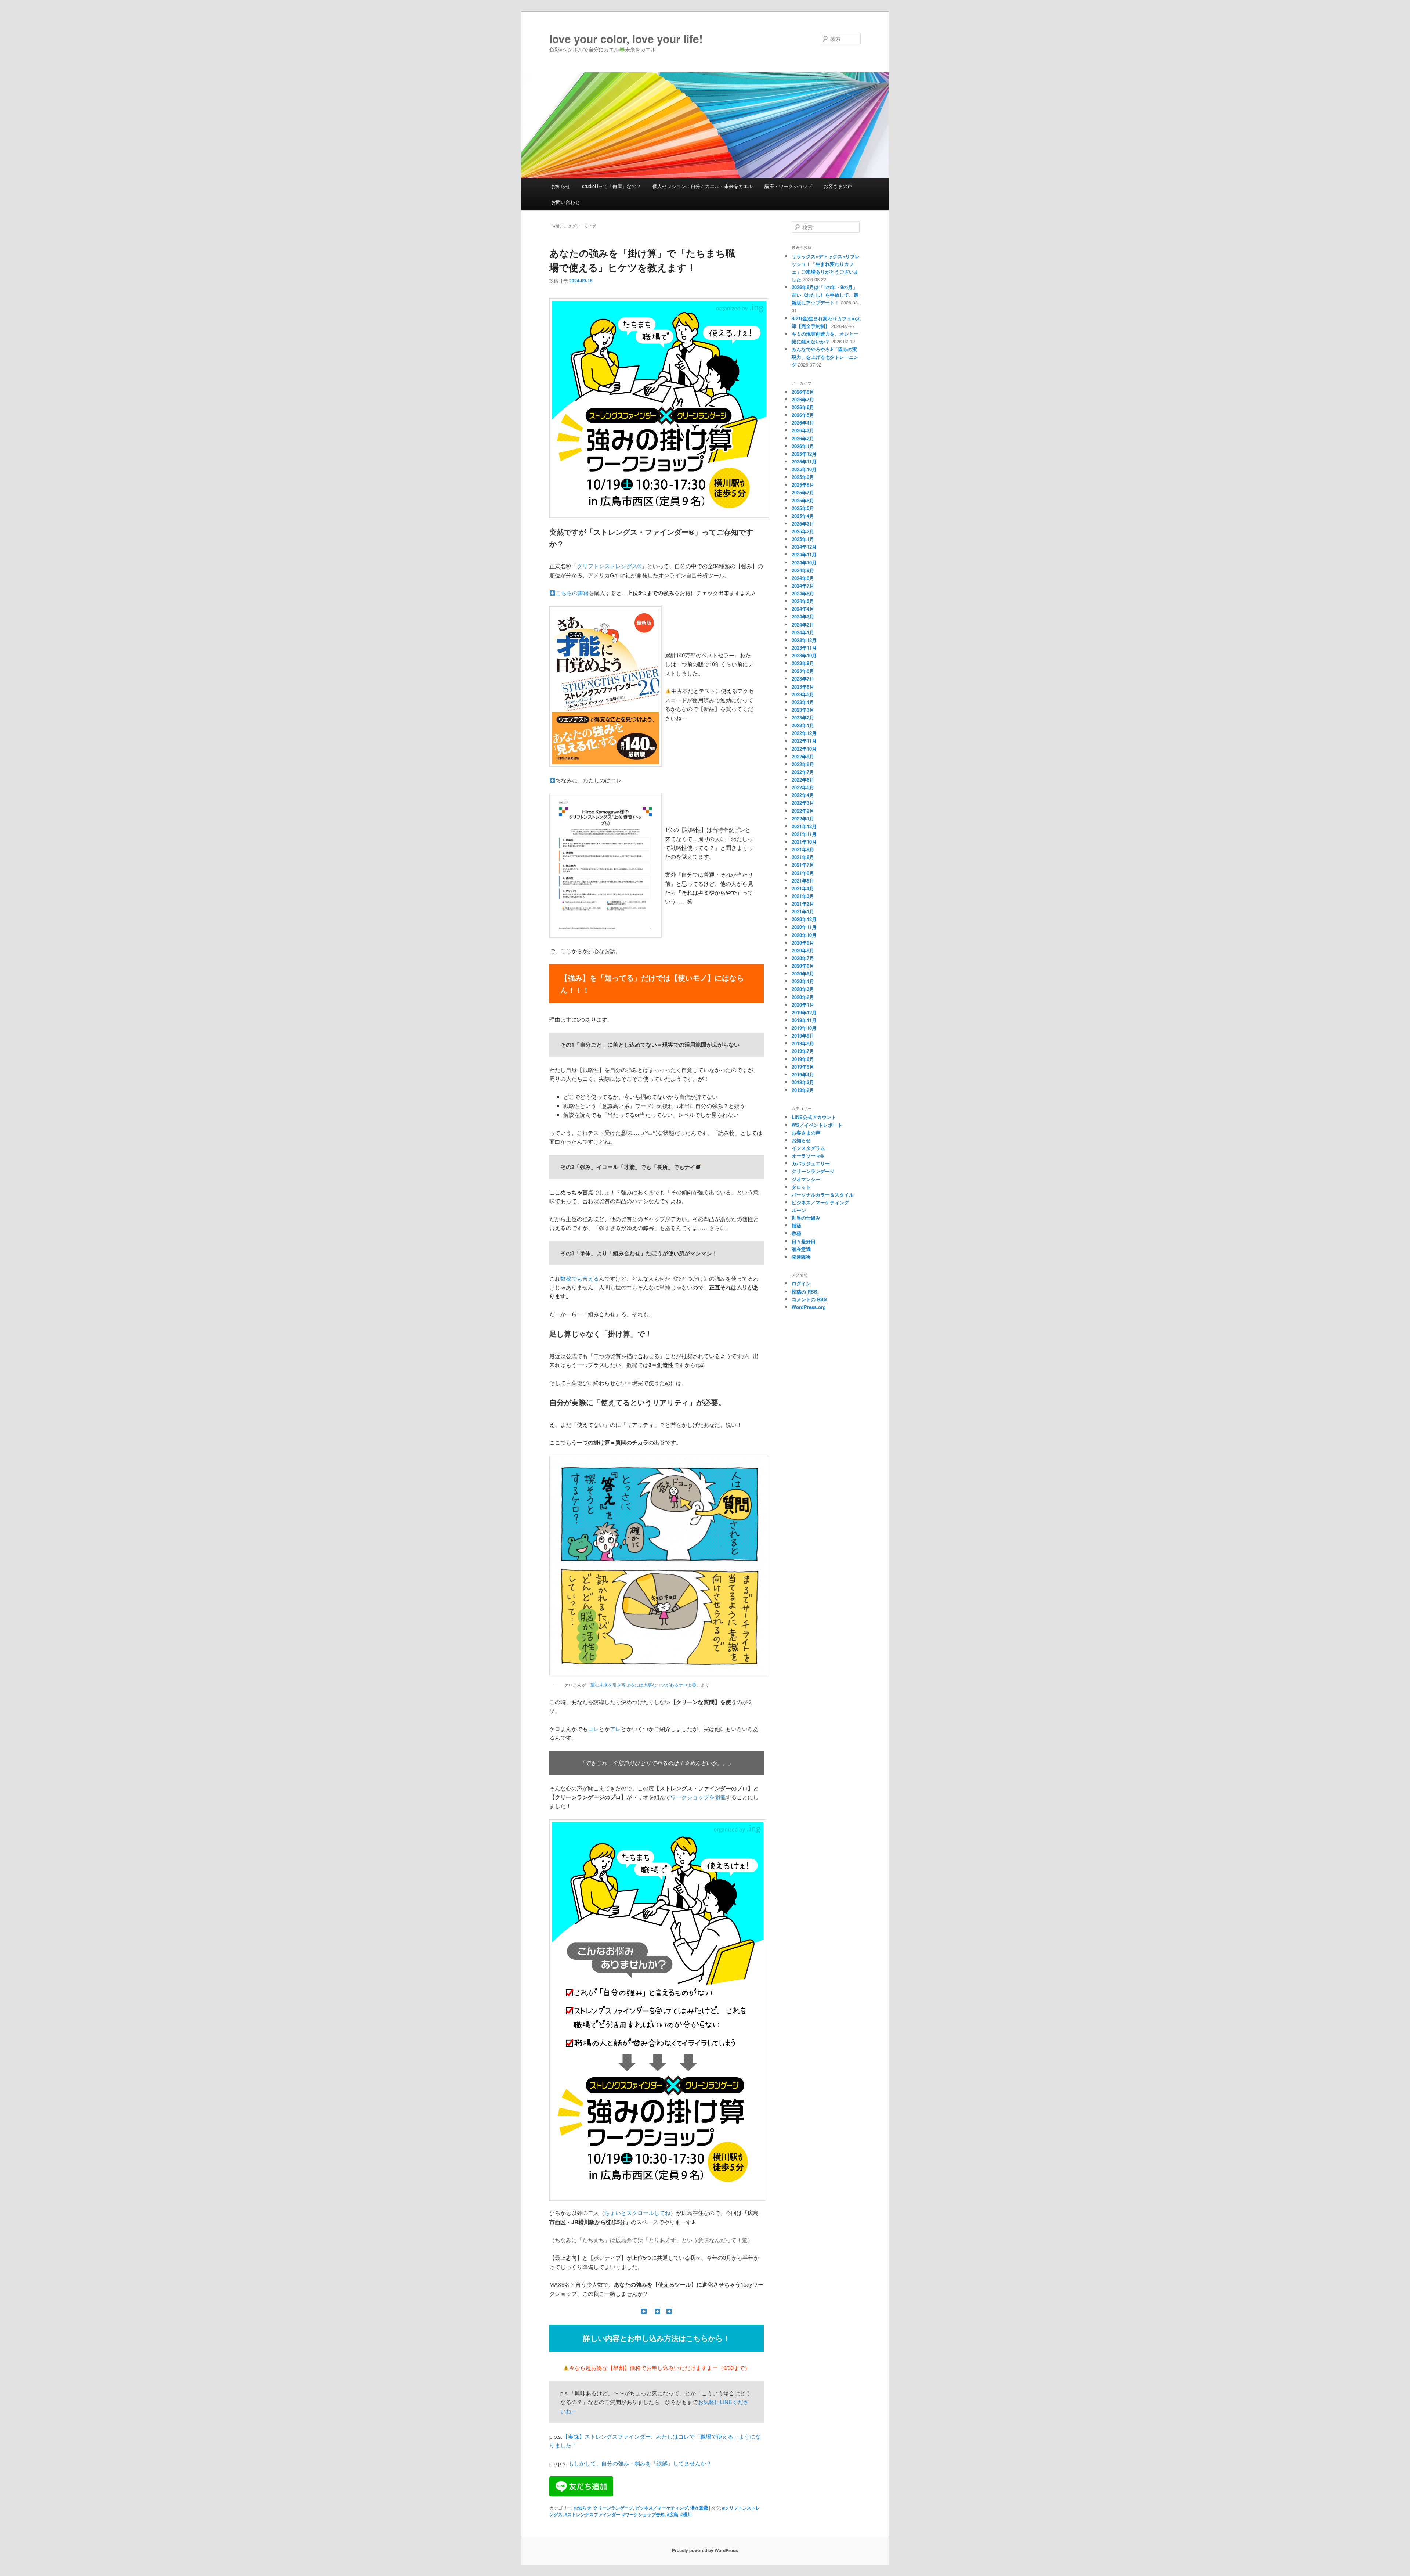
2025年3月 (803, 524)
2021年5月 (803, 881)
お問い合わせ (565, 202)
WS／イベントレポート (817, 1125)
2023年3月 (803, 710)
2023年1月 (803, 725)
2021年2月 (803, 904)
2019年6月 (803, 1059)
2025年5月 (803, 508)
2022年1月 (803, 818)
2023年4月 (803, 702)
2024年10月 (804, 562)
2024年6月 (803, 593)
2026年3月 (803, 430)
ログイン (801, 1283)
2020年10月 (804, 935)
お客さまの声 (838, 186)
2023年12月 (804, 640)
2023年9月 (803, 663)
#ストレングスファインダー (592, 2514)
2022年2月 (803, 811)
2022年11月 (804, 741)
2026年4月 (803, 423)
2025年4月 (803, 516)
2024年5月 (803, 601)
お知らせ (561, 186)
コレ (593, 1729)
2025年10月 (804, 469)
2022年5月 (803, 787)
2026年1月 (803, 446)
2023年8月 (803, 671)
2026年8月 (803, 392)
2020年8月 (803, 950)
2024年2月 (803, 625)
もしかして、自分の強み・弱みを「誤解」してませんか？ (640, 2463)
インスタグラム (808, 1148)
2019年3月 (803, 1082)
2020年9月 (803, 943)
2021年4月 (803, 888)
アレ (615, 1729)
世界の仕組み (806, 1218)
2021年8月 (803, 857)
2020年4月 (803, 981)
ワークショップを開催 (698, 1797)
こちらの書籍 (572, 593)
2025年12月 (804, 454)
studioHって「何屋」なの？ (612, 186)
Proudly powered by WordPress (705, 2550)
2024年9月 (803, 570)
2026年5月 (803, 415)
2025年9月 (803, 477)
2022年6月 (803, 780)
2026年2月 (803, 438)
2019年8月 (803, 1043)
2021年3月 (803, 896)
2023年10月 (804, 655)
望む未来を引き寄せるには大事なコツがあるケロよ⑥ (643, 1685)
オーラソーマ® (808, 1156)
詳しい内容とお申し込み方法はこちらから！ (657, 2338)
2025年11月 (804, 461)
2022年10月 (804, 749)
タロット (801, 1187)
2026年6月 (803, 407)
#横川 (686, 2514)
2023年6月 (803, 687)
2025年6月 (803, 500)
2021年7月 (803, 865)
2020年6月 (803, 966)
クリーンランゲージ (613, 2508)
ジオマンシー (806, 1179)
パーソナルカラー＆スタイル (823, 1195)
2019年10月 (804, 1028)
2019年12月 (804, 1012)
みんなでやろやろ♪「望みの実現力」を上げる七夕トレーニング (825, 357)
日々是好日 (804, 1241)
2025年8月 (803, 485)
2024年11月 (804, 554)
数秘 (796, 1233)
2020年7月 (803, 958)
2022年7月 (803, 772)
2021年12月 (804, 826)
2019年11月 (804, 1020)
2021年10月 (804, 842)
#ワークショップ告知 (643, 2514)
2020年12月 (804, 919)
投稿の (805, 1291)
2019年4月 (803, 1074)
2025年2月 (803, 531)
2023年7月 (803, 679)
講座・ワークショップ (788, 186)
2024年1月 (803, 632)
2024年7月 (803, 586)
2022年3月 (803, 803)
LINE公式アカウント (814, 1117)
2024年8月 (803, 578)
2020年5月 (803, 973)
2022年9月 (803, 756)
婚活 (796, 1225)
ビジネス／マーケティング (662, 2508)
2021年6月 (803, 873)
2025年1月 (803, 539)
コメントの (809, 1299)
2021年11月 (804, 834)
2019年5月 (803, 1067)
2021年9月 (803, 849)
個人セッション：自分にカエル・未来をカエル (703, 186)
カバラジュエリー (811, 1163)
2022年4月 (803, 795)
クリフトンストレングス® (609, 566)
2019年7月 (803, 1051)
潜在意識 (699, 2508)
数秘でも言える (580, 1278)
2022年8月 (803, 764)
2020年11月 (804, 927)
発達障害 (801, 1257)
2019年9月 (803, 1036)
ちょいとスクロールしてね (637, 2213)
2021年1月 (803, 911)
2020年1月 (803, 1005)
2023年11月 (804, 648)
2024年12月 (804, 547)
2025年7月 (803, 492)
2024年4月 (803, 609)
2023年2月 (803, 717)
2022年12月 (804, 733)
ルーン (799, 1210)
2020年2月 (803, 997)
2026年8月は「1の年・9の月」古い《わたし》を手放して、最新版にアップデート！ (825, 295)
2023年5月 (803, 694)
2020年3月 (803, 989)
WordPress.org (809, 1307)
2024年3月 (803, 616)
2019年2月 (803, 1090)
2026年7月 (803, 399)
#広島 (673, 2514)
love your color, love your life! (626, 38)
